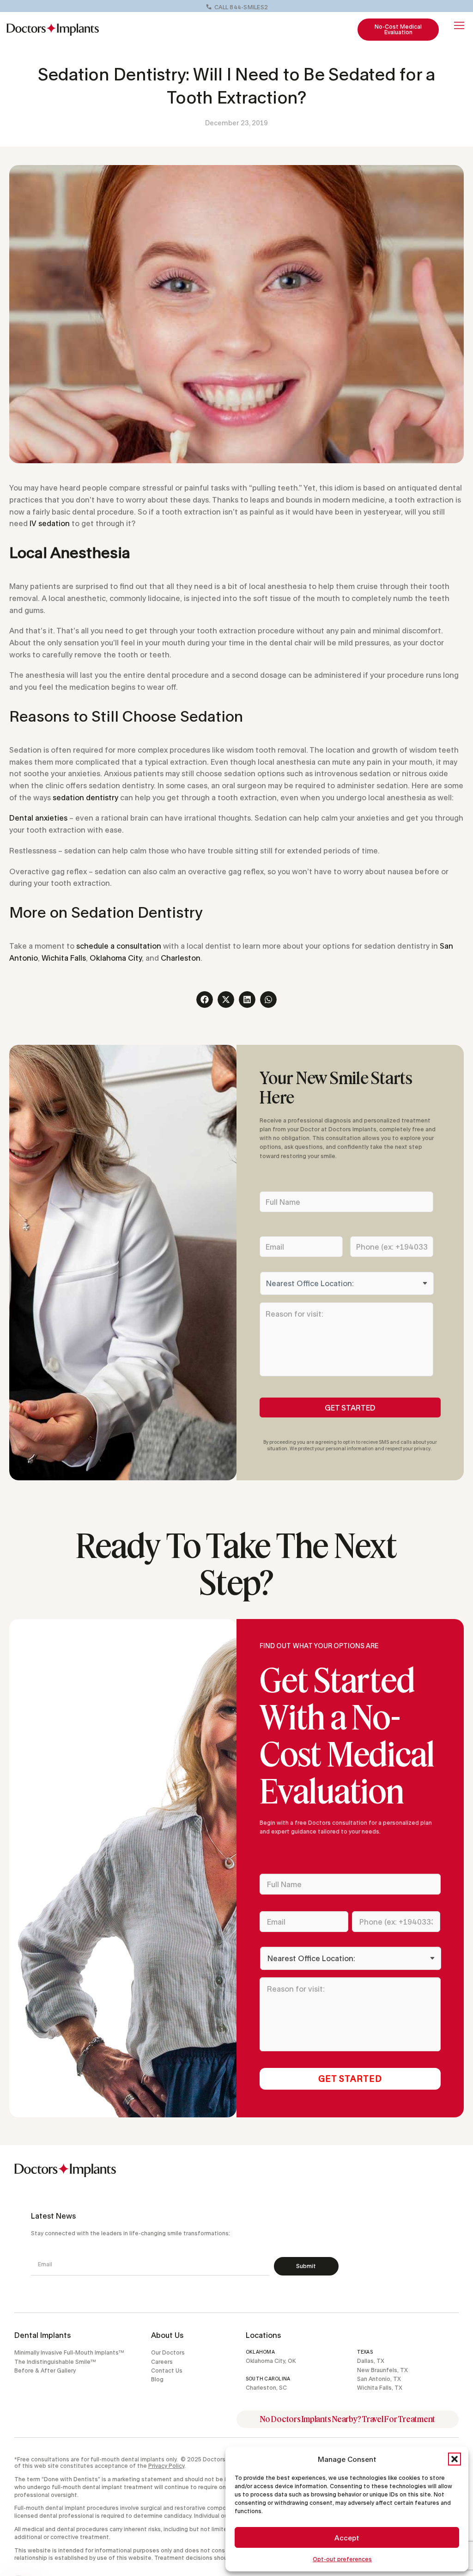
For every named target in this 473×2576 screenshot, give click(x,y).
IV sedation (50, 523)
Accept (347, 2538)
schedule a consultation (119, 946)
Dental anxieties (38, 818)
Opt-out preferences (342, 2559)
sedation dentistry (85, 797)
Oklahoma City (116, 958)
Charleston (181, 958)
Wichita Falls (64, 958)
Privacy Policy (166, 2466)
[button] (455, 2459)
